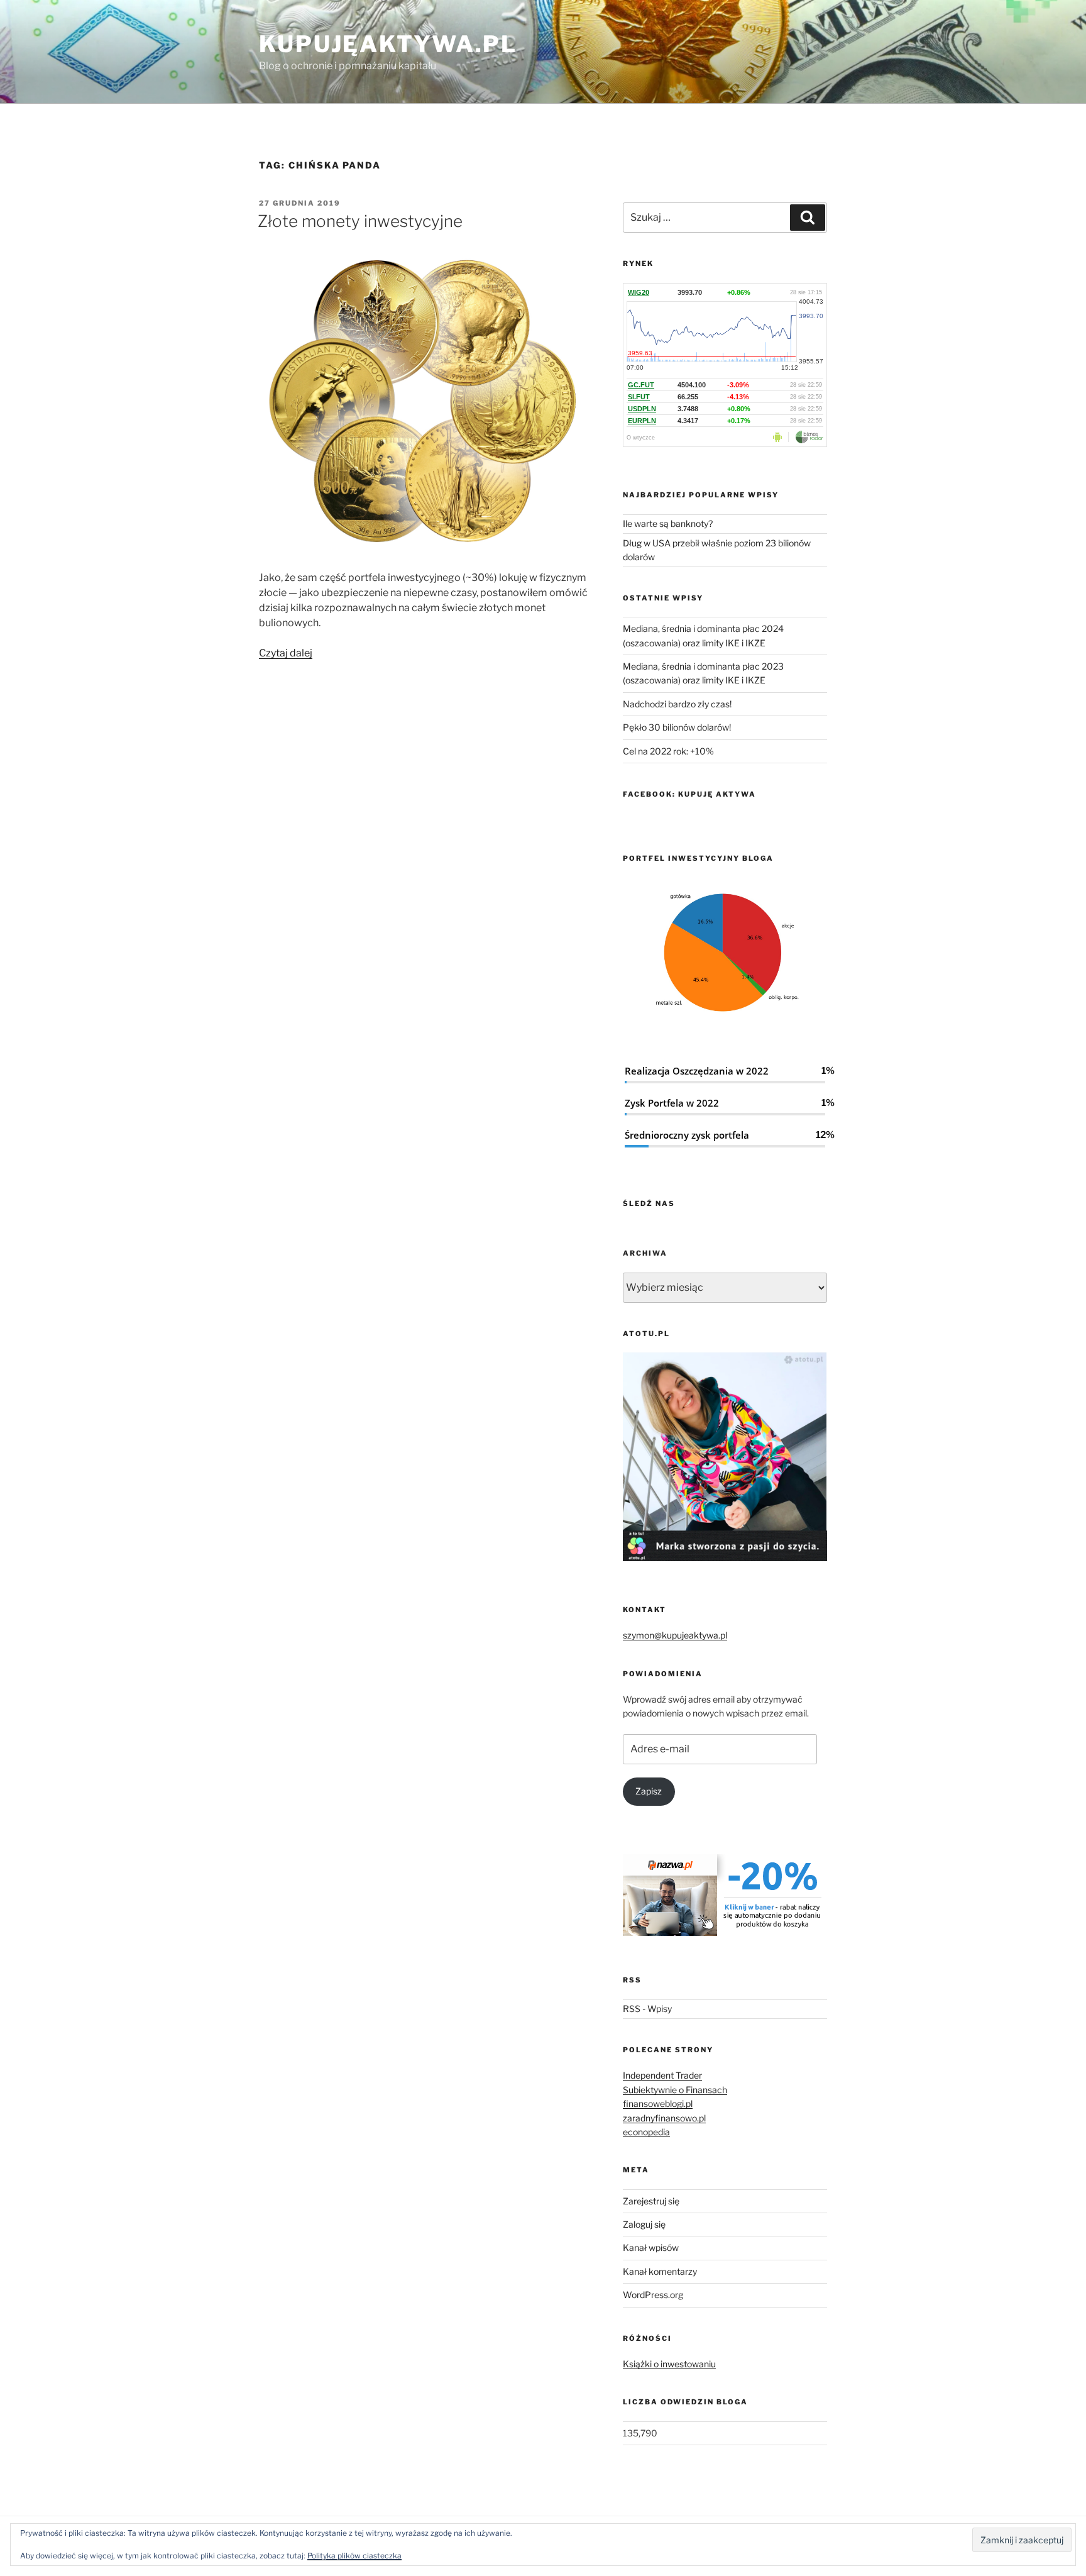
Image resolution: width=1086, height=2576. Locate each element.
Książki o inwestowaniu (669, 2364)
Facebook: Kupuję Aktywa (689, 794)
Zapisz (649, 1791)
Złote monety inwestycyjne (360, 221)
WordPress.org (653, 2295)
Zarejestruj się (651, 2201)
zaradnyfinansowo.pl (664, 2118)
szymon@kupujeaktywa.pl (675, 1635)
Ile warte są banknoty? (668, 523)
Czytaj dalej (286, 653)
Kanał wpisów (651, 2247)
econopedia (646, 2132)
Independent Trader (662, 2075)
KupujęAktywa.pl (388, 44)
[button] (424, 401)
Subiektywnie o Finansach (675, 2090)
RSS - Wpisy (647, 2009)
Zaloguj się (644, 2224)
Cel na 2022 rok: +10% (668, 751)
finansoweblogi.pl (658, 2103)
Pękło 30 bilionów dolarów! (677, 727)
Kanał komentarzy (660, 2271)
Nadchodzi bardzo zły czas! (677, 704)
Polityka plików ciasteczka (354, 2556)
